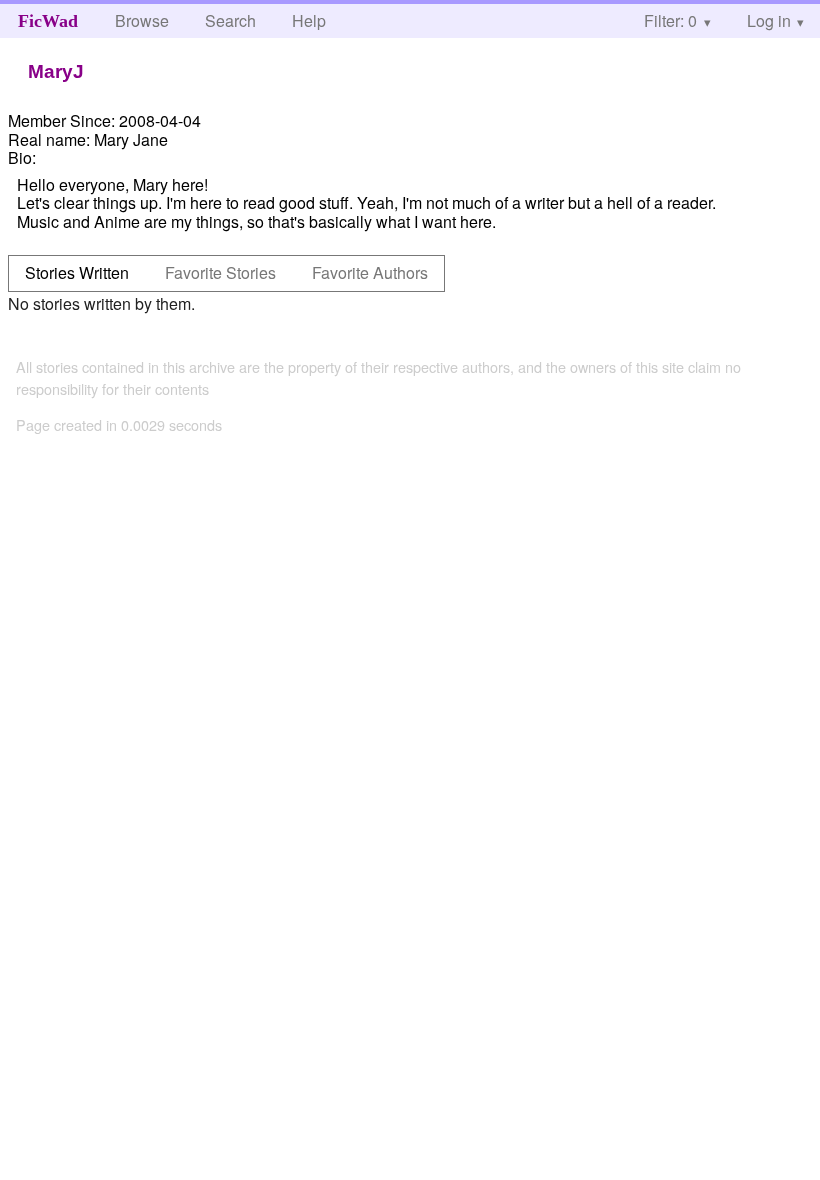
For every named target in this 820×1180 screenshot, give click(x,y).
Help (309, 20)
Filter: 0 (670, 20)
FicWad (48, 21)
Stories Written (77, 272)
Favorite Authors (370, 272)
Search (230, 20)
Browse (142, 20)
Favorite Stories (220, 272)
